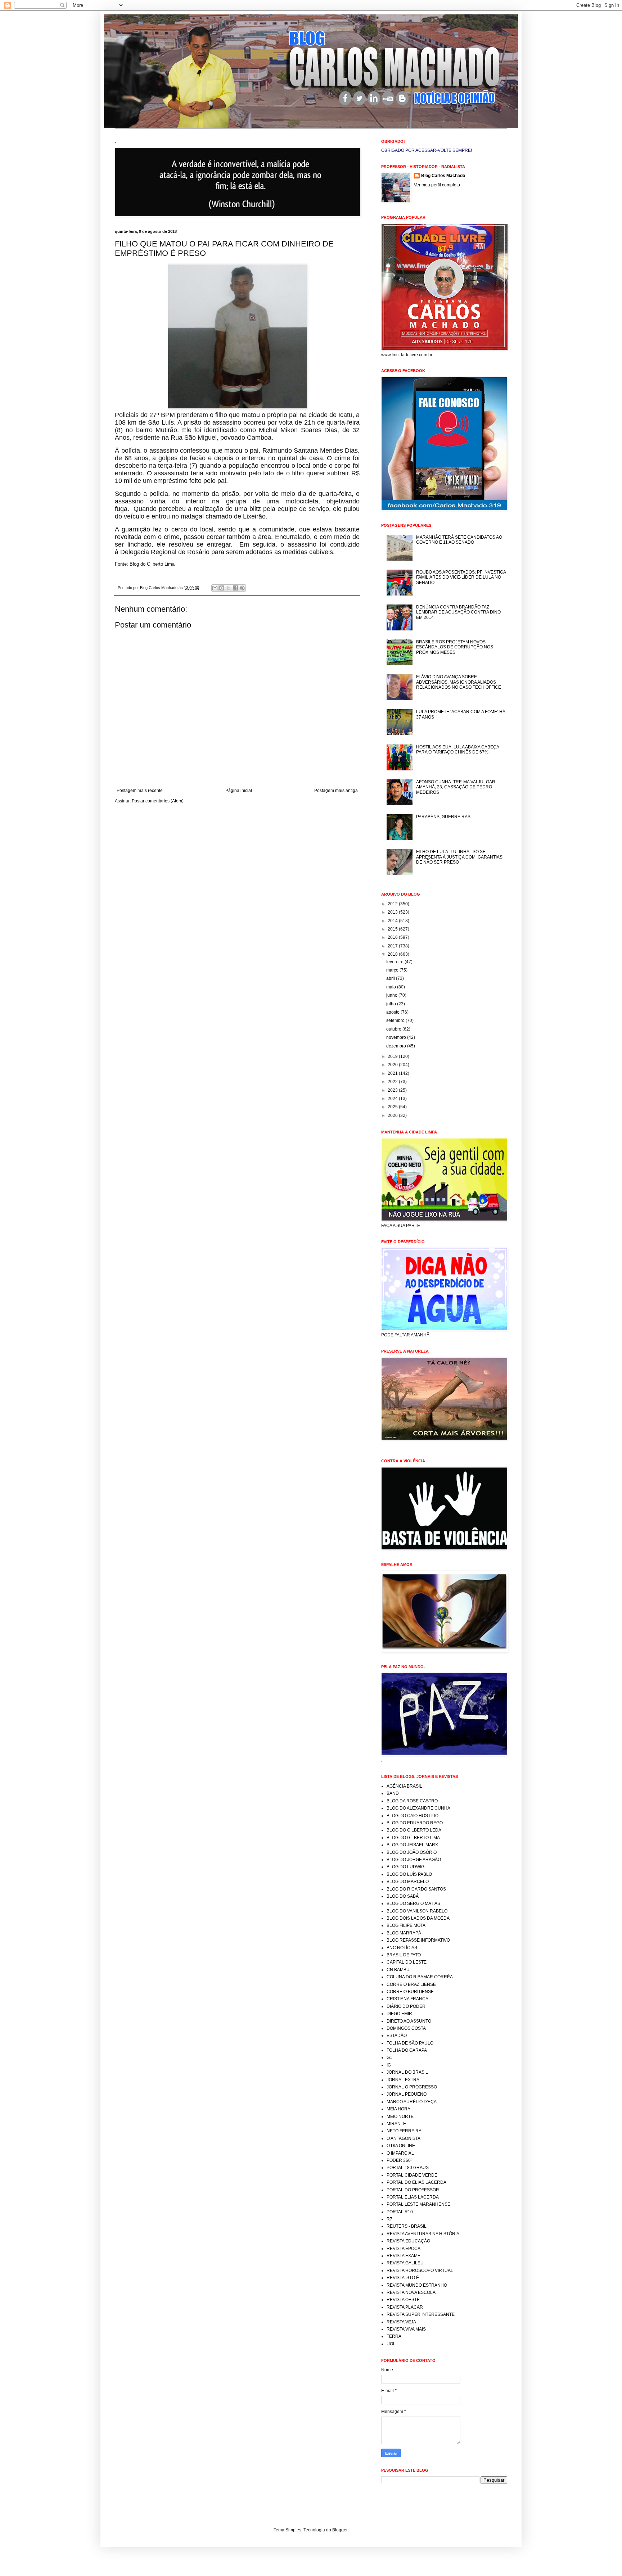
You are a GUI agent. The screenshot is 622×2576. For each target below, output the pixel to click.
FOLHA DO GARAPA (407, 2050)
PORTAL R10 (400, 2212)
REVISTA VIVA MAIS (406, 2329)
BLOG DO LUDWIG (405, 1867)
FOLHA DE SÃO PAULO (410, 2043)
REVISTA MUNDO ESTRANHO (417, 2285)
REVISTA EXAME (404, 2256)
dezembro (397, 1046)
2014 (393, 921)
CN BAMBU (398, 1970)
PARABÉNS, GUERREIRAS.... (445, 817)
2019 (393, 1056)
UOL (391, 2344)
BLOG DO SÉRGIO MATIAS (413, 1903)
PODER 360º (399, 2160)
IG (389, 2065)
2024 (393, 1099)
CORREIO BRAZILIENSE (411, 1984)
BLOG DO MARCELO (408, 1882)
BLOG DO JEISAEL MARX (412, 1845)
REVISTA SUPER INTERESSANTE (421, 2314)
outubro (394, 1029)
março (393, 970)
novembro (397, 1037)
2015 (393, 929)
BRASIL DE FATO (404, 1955)
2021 (393, 1073)
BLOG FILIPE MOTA (406, 1925)
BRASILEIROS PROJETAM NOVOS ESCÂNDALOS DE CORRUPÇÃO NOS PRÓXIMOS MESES (455, 647)
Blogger (340, 2530)
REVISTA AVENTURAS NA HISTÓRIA (423, 2234)
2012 (393, 904)
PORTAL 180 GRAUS (408, 2168)
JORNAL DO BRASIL (407, 2072)
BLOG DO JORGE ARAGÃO (414, 1860)
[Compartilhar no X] (229, 588)
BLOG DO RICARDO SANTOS (416, 1889)
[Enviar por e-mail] (215, 588)
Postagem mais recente (140, 791)
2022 (393, 1082)
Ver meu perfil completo (437, 185)
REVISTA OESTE (403, 2300)
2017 (393, 946)
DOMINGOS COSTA (406, 2028)
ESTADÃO (397, 2036)
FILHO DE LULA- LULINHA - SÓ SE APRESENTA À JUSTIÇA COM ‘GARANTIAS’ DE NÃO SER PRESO (460, 857)
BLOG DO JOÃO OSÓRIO (412, 1852)
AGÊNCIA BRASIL (404, 1786)
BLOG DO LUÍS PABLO (409, 1874)
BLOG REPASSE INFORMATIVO (418, 1940)
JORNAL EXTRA (403, 2080)
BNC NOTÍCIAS (402, 1948)
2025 (393, 1107)
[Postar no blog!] (222, 588)
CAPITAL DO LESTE (407, 1962)
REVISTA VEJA (401, 2322)
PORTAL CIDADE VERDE (412, 2175)
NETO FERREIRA (404, 2131)
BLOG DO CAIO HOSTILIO (413, 1816)
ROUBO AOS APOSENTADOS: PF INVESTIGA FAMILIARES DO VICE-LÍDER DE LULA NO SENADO (461, 577)
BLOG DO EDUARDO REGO (415, 1823)
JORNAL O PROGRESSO (412, 2087)
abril (391, 978)
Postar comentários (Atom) (158, 801)
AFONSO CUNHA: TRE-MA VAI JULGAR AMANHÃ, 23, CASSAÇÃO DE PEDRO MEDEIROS (456, 787)
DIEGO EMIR (399, 2014)
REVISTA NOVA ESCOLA (411, 2292)
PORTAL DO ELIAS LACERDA (416, 2182)
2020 (393, 1065)
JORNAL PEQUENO (407, 2094)
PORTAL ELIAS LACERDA (413, 2197)
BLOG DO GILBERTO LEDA (414, 1830)
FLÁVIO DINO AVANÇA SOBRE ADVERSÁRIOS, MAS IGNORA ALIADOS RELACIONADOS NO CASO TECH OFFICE (459, 682)
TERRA (394, 2336)
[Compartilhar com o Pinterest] (242, 588)
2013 (393, 912)
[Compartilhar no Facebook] (235, 588)
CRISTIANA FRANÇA (407, 1999)
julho (392, 1004)
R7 (389, 2219)
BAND (393, 1793)
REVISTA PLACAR (405, 2307)
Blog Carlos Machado (443, 176)
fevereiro (395, 962)
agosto (393, 1012)
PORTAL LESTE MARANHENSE (418, 2204)
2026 (393, 1115)
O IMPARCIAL (400, 2153)
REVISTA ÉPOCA (404, 2249)
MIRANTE (396, 2124)
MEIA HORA (398, 2109)
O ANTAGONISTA (404, 2138)
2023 (393, 1090)
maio (392, 987)
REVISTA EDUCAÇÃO (408, 2241)
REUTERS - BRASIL (407, 2226)
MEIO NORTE (400, 2117)
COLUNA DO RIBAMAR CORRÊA (420, 1977)
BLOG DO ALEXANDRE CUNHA (418, 1808)
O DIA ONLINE (401, 2146)
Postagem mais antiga (336, 791)
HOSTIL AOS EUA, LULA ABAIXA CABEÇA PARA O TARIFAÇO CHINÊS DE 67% (458, 750)
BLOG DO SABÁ (403, 1896)
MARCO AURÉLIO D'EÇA (412, 2102)
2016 (393, 937)
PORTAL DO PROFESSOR (413, 2190)
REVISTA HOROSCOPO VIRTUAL (420, 2271)
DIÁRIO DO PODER (406, 2006)
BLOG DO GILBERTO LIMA (413, 1838)
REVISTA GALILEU (405, 2263)
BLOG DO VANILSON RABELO (417, 1911)
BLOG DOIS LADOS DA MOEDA (418, 1918)
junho (392, 995)
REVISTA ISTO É (403, 2278)
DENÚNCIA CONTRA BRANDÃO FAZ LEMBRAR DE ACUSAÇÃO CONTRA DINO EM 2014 (458, 612)
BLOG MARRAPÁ (404, 1933)
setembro (396, 1020)
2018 (393, 954)
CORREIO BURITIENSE (410, 1992)
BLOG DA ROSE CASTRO (412, 1801)
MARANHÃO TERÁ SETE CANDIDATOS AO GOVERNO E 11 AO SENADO (459, 540)
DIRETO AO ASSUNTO (409, 2021)
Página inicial (239, 791)
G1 (389, 2057)
